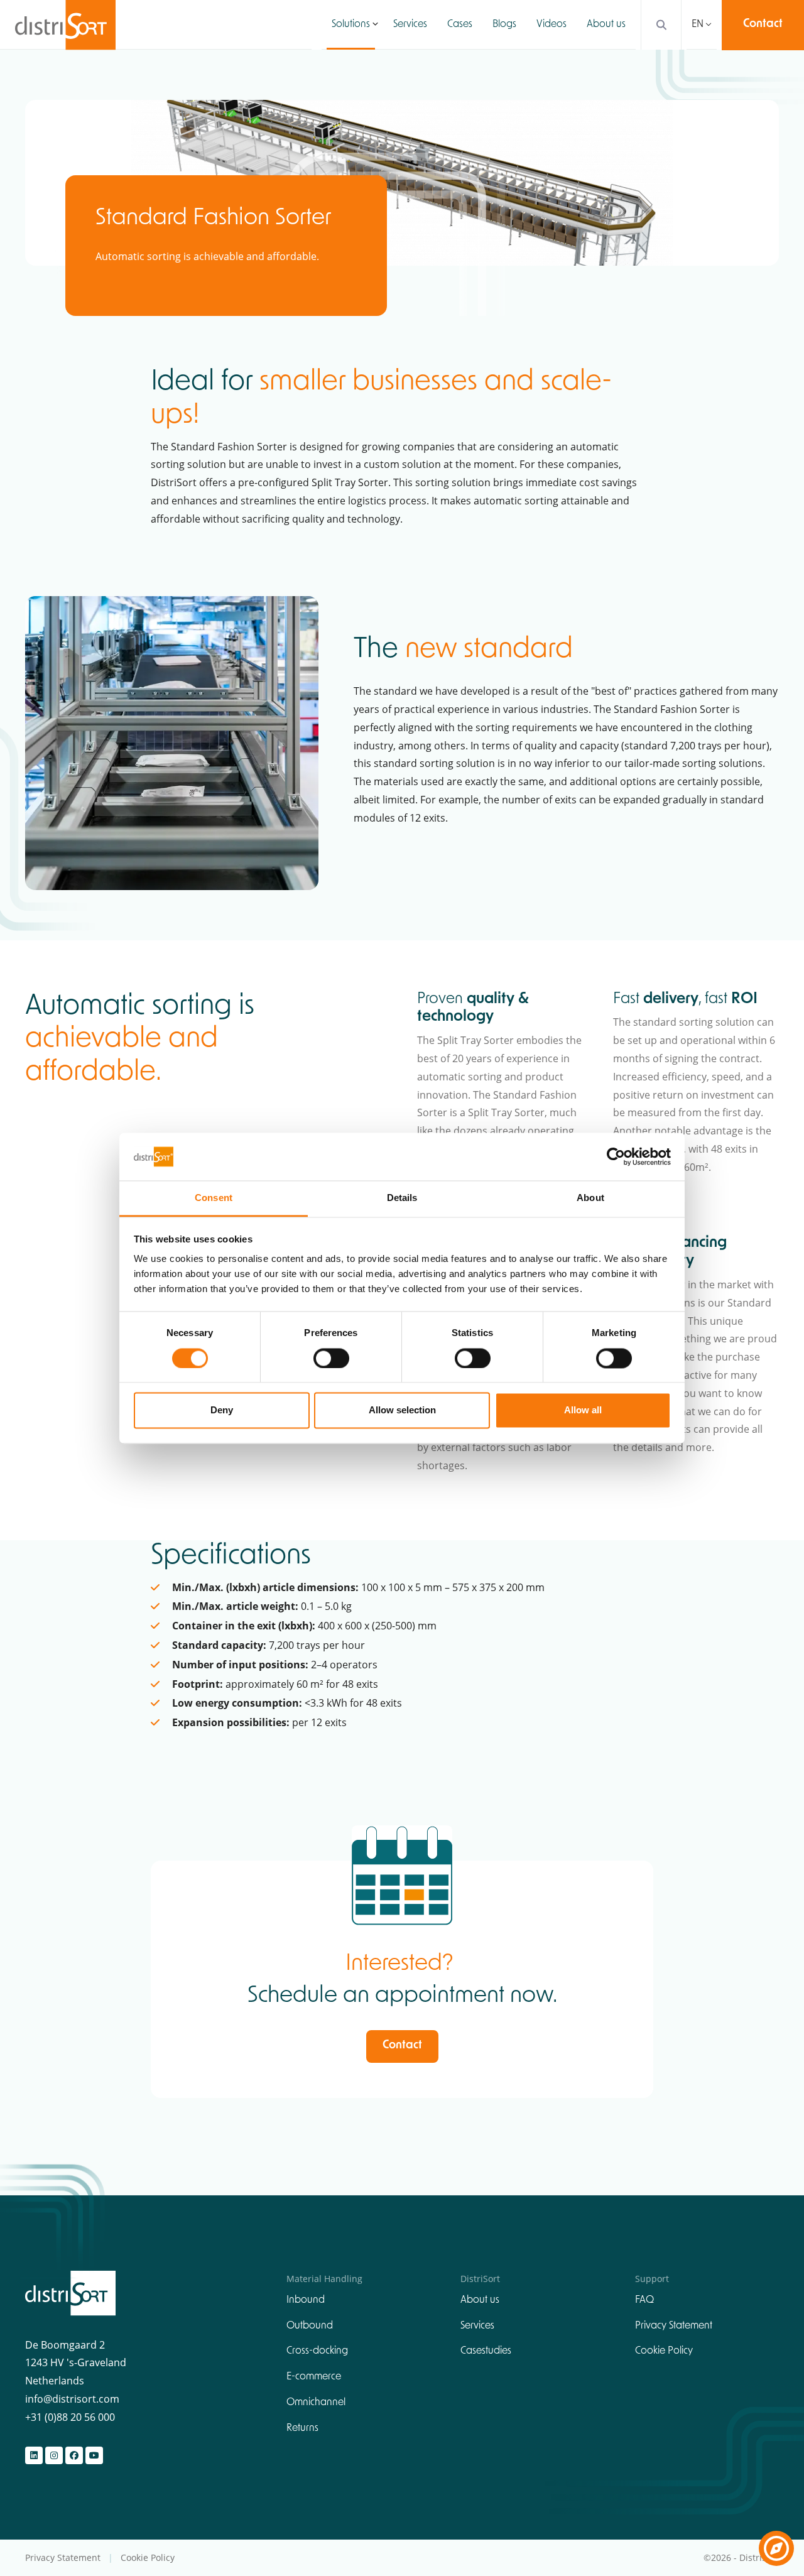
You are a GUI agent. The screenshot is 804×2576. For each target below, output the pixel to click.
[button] (375, 24)
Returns (302, 2428)
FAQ (644, 2300)
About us (606, 24)
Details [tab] (402, 1198)
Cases (460, 24)
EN (698, 24)
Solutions (351, 24)
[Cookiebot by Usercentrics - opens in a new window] (616, 1156)
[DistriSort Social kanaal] (34, 2455)
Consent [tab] (214, 1198)
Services (410, 24)
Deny (222, 1410)
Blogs (504, 24)
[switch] (331, 1358)
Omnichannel (316, 2403)
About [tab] (590, 1198)
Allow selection (402, 1410)
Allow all (583, 1410)
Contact (763, 24)
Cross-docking (317, 2351)
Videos (551, 24)
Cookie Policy (664, 2351)
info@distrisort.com (72, 2399)
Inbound (306, 2300)
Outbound (310, 2326)
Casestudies (486, 2351)
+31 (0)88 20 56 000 (70, 2417)
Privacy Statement (674, 2326)
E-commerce (314, 2377)
